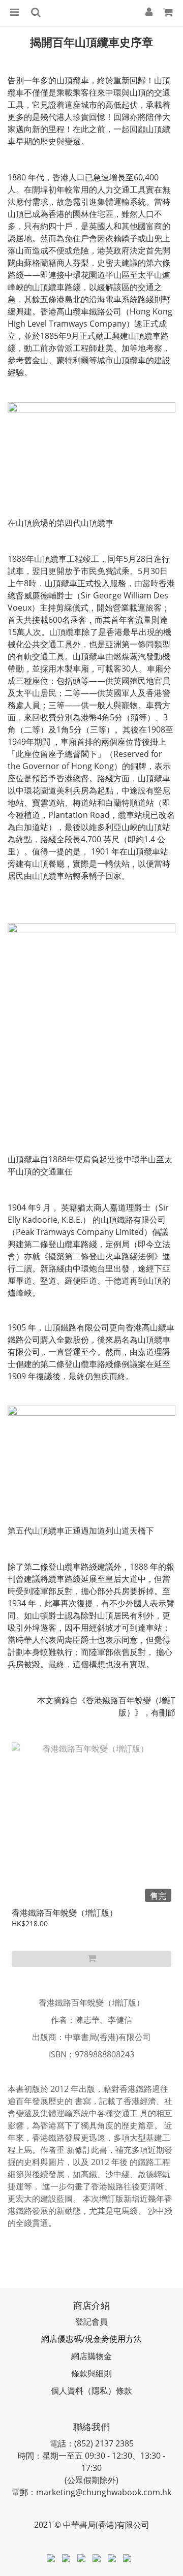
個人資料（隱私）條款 (91, 2391)
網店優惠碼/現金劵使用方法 (91, 2339)
